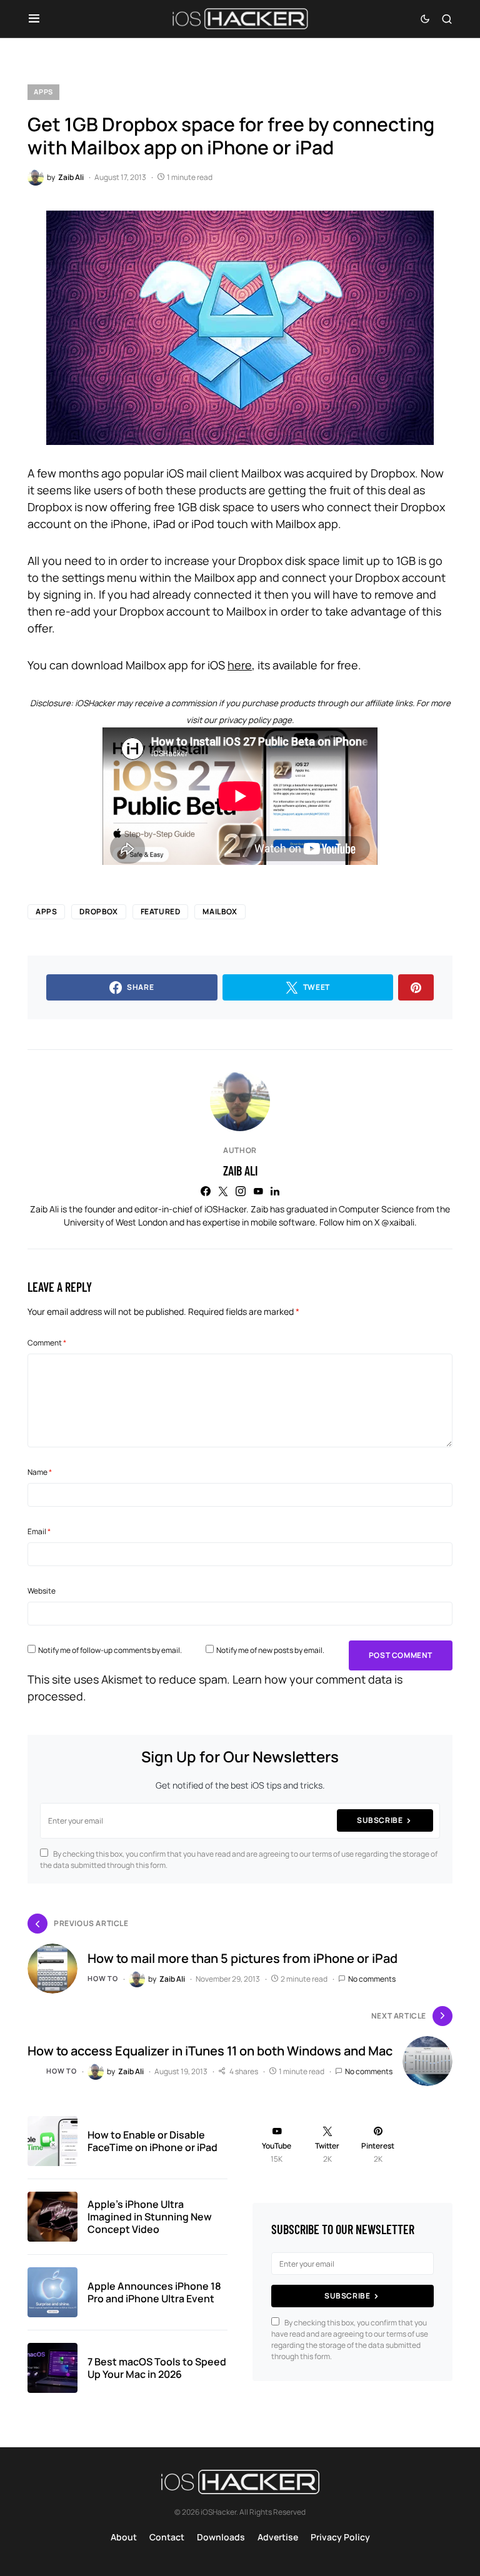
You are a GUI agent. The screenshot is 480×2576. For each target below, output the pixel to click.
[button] (34, 19)
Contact (167, 2537)
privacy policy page (255, 720)
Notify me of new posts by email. (270, 1650)
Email (39, 1531)
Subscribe (380, 1820)
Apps (43, 92)
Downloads (221, 2537)
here (240, 665)
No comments (372, 1979)
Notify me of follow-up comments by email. (110, 1650)
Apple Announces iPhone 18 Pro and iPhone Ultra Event (154, 2292)
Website (42, 1591)
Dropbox (98, 911)
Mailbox (220, 911)
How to (103, 1978)
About (124, 2537)
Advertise (278, 2537)
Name (40, 1472)
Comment (47, 1343)
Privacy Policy (340, 2537)
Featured (161, 911)
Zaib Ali (240, 1171)
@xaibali (398, 1222)
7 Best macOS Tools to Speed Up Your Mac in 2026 (157, 2368)
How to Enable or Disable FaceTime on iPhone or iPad (152, 2141)
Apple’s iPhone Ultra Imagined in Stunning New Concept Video (150, 2217)
